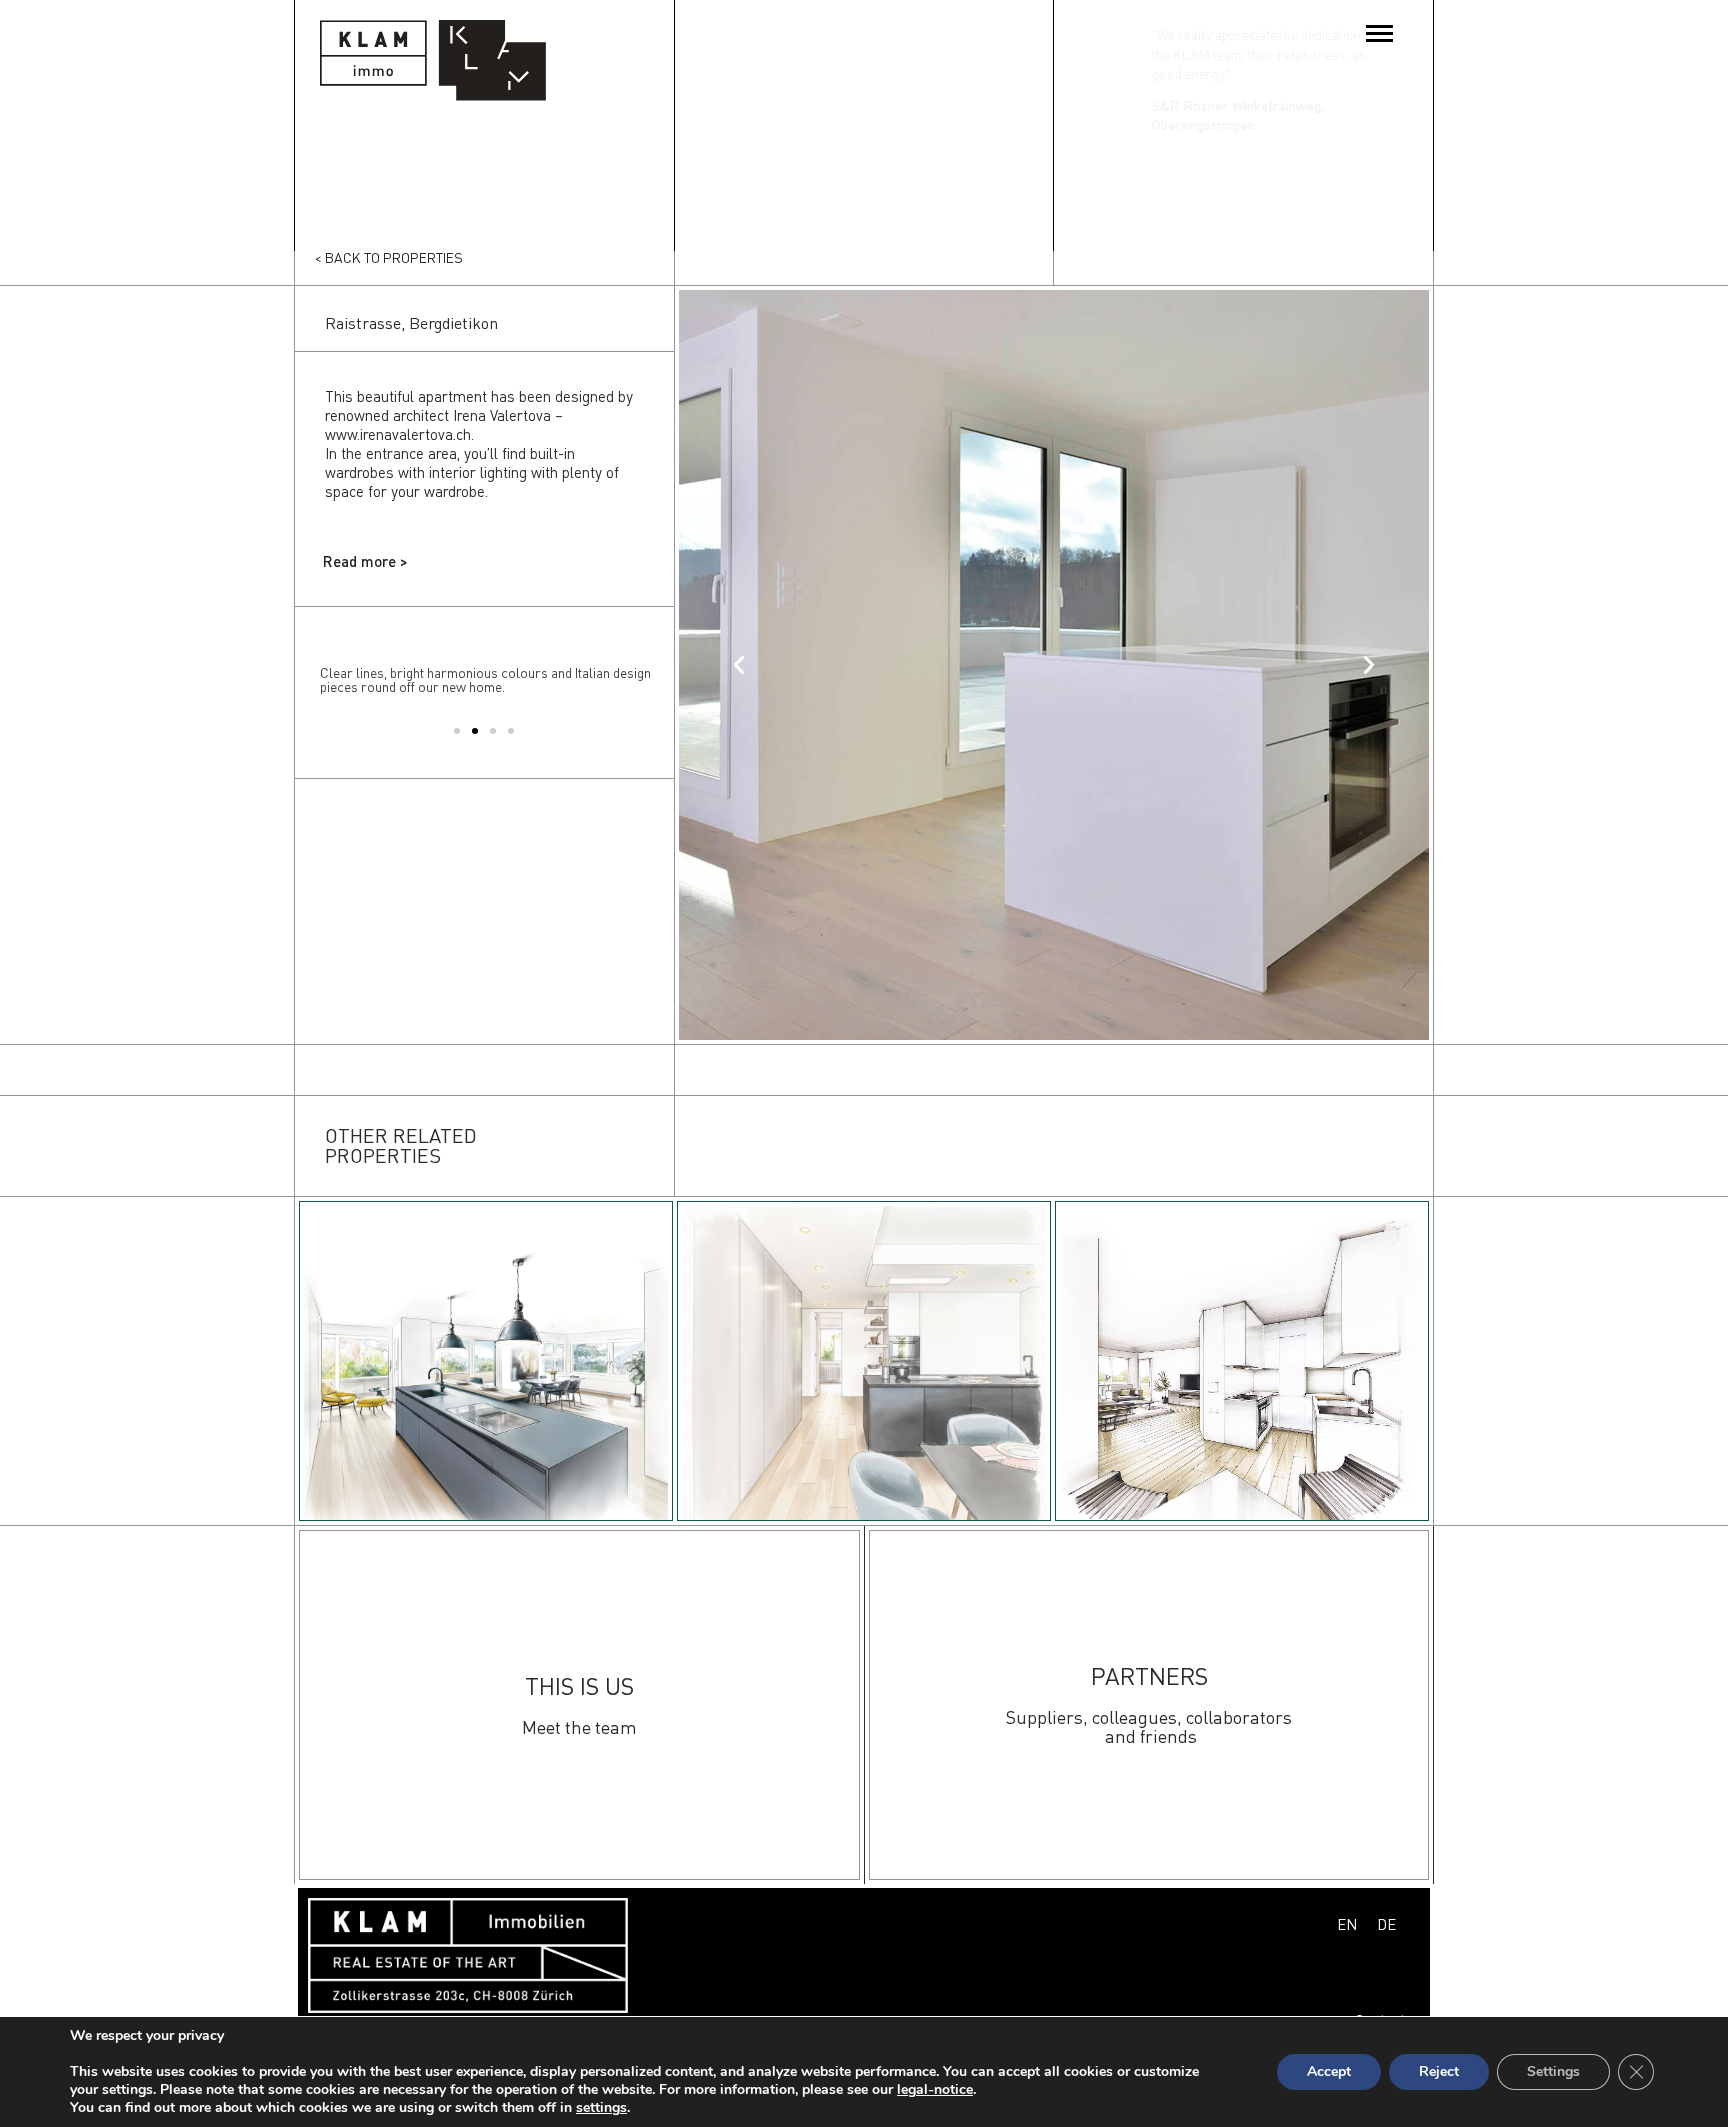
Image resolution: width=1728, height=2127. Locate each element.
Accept (1329, 2071)
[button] (457, 731)
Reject (1439, 2071)
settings (601, 2108)
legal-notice (935, 2089)
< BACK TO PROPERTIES (389, 257)
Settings (1553, 2071)
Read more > (365, 561)
